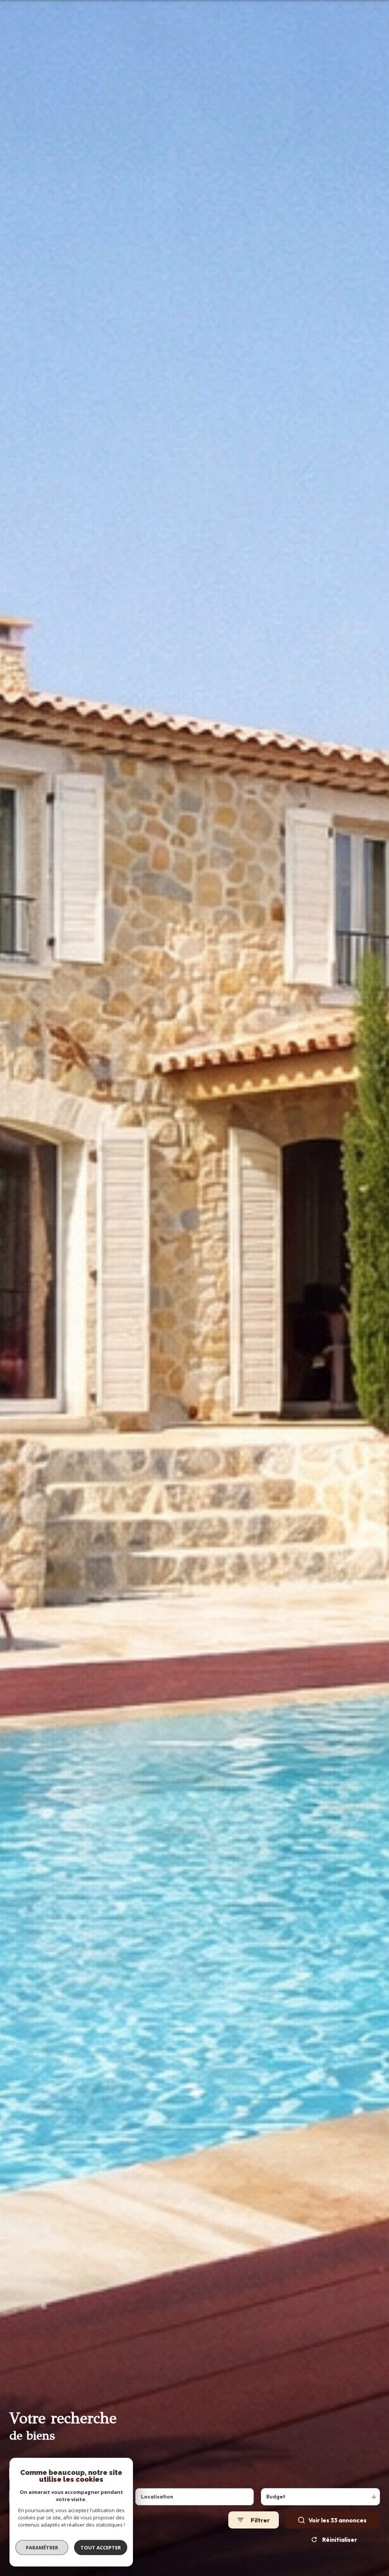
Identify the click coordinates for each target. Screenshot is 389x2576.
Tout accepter (101, 2547)
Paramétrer (42, 2547)
